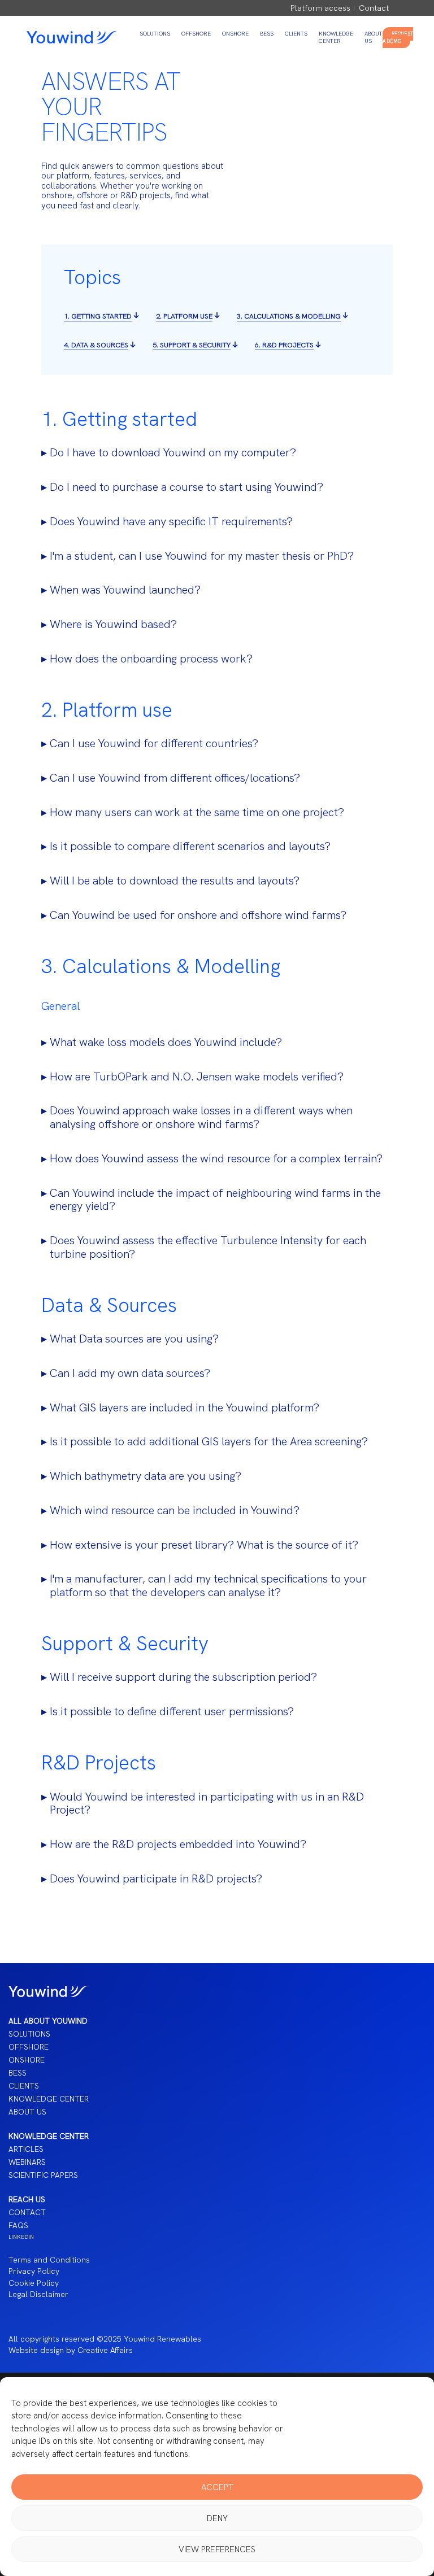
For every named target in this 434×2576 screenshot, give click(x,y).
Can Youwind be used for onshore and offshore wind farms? (198, 916)
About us (27, 2112)
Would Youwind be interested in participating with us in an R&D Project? (207, 1804)
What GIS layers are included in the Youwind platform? (185, 1408)
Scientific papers (43, 2175)
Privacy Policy (34, 2271)
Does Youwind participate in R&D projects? (156, 1879)
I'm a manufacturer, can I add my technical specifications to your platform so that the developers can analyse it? (208, 1586)
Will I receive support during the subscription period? (183, 1677)
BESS (267, 34)
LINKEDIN (21, 2237)
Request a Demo (398, 38)
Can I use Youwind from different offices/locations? (175, 778)
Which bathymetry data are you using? (146, 1476)
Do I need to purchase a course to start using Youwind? (186, 487)
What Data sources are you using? (134, 1339)
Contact (374, 8)
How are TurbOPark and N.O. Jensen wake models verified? (197, 1077)
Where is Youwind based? (113, 625)
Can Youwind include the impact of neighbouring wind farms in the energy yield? (215, 1200)
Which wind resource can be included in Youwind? (175, 1511)
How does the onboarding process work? (151, 659)
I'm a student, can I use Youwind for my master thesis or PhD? (202, 556)
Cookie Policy (34, 2283)
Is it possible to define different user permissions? (172, 1712)
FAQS (18, 2225)
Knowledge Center (336, 37)
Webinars (27, 2162)
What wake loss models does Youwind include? (166, 1043)
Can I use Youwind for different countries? (154, 744)
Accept (217, 2487)
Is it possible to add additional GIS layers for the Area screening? (209, 1442)
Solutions (155, 34)
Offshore (196, 34)
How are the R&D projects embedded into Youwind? (178, 1845)
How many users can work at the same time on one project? (197, 813)
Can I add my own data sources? (130, 1374)
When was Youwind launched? (125, 590)
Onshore (235, 34)
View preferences (217, 2549)
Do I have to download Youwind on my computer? (173, 453)
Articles (26, 2149)
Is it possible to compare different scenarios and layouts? (190, 847)
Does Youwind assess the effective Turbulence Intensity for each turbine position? (208, 1248)
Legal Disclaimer (38, 2294)
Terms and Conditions (49, 2260)
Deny (217, 2518)
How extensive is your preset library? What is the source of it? (204, 1545)
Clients (296, 34)
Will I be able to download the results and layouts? (175, 881)
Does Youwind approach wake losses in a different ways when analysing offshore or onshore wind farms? (201, 1118)
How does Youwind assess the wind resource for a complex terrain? (216, 1159)
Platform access (320, 8)
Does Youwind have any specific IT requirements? (171, 522)
